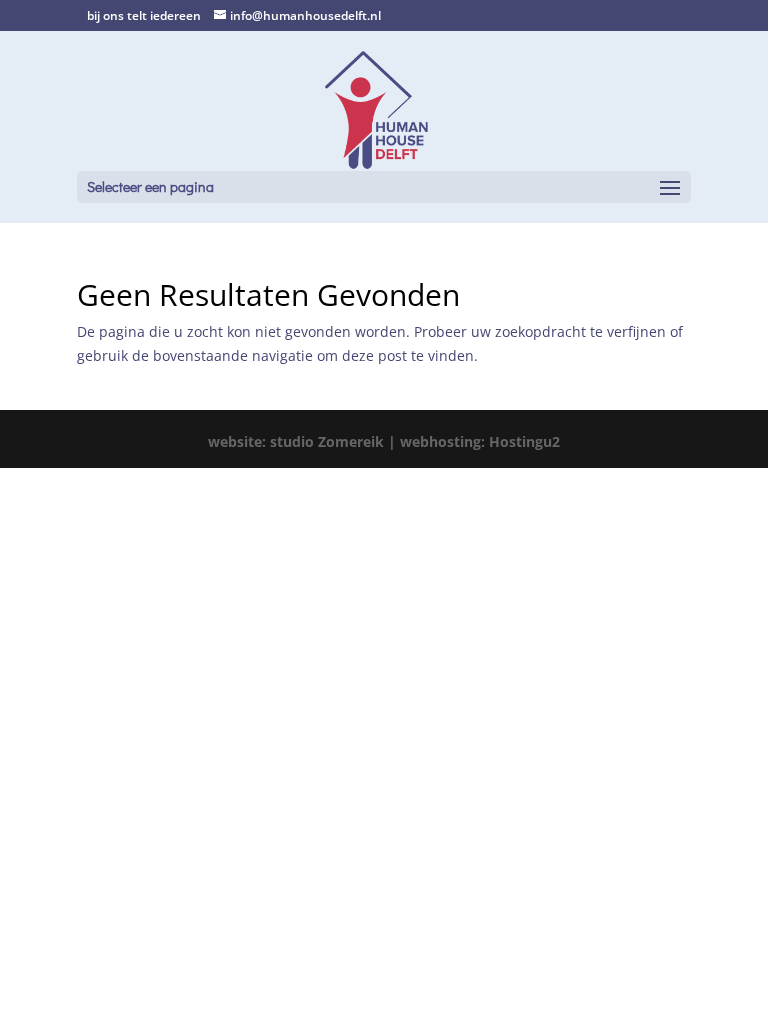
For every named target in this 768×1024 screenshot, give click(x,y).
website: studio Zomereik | (304, 441)
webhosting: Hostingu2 (480, 441)
